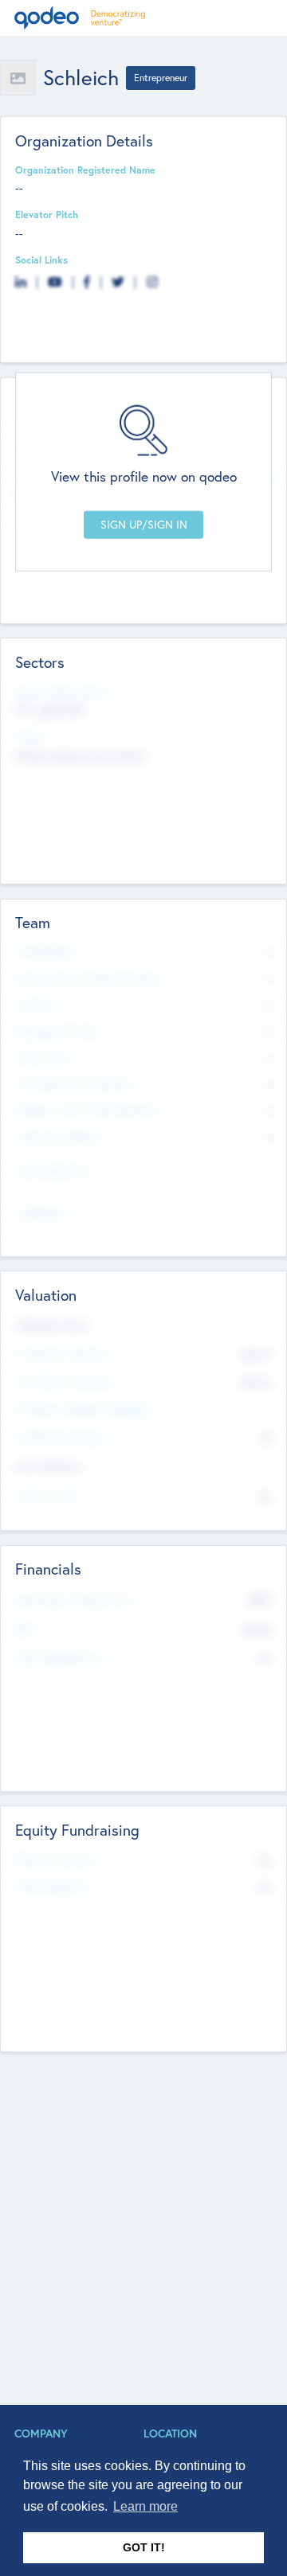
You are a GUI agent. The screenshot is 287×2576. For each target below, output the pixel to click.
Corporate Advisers (59, 1136)
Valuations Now (52, 1325)
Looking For (41, 1212)
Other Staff (42, 1057)
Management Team (58, 1031)
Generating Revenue (61, 1657)
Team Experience (53, 1170)
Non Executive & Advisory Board (88, 978)
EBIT (25, 1630)
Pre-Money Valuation (62, 1353)
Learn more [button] (145, 2506)
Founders (36, 1005)
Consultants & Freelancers (75, 1083)
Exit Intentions (49, 1466)
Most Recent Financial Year (77, 1600)
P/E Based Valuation (61, 1437)
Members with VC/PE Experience (89, 1110)
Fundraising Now (53, 1886)
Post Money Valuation (65, 1381)
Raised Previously (55, 1860)
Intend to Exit (46, 1495)
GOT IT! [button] (144, 2547)
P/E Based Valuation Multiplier (84, 1409)
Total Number (46, 951)
